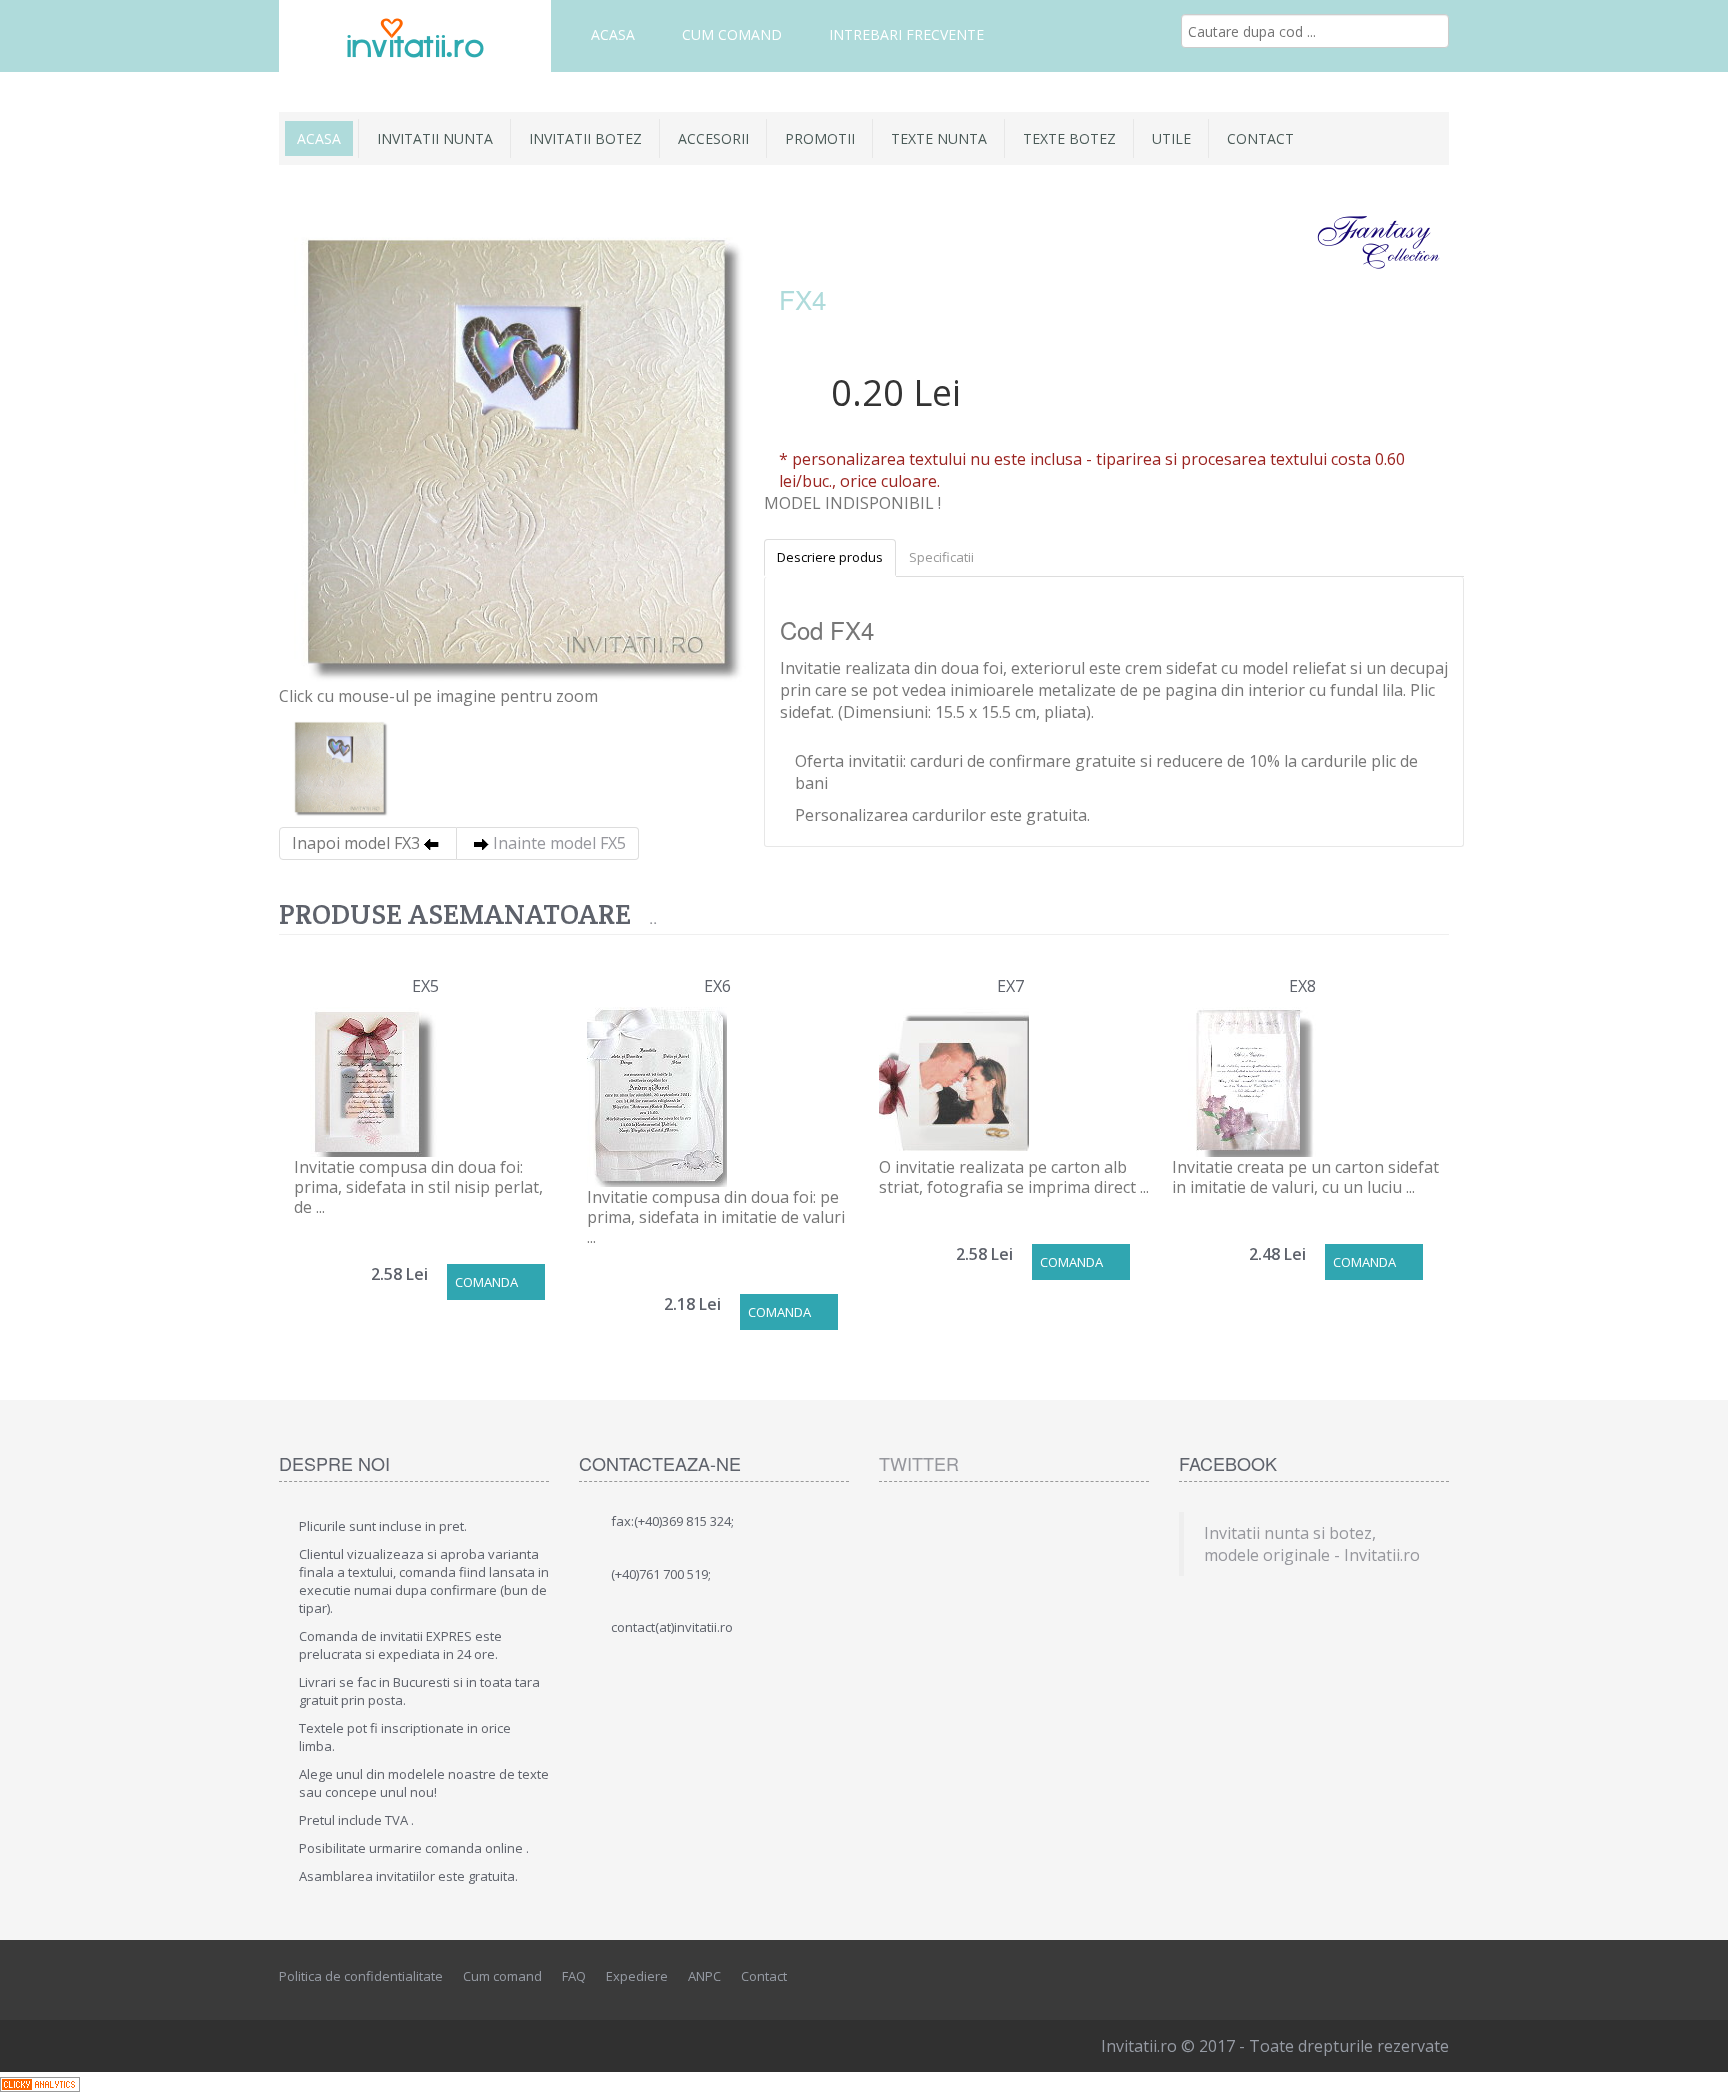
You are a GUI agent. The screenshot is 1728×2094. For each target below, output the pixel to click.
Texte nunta (939, 138)
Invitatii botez (585, 138)
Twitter (919, 1463)
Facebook (1345, 1977)
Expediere (637, 1976)
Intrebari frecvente (906, 34)
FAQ (574, 1976)
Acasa (613, 34)
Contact (1260, 138)
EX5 (425, 986)
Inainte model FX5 (559, 843)
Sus (1694, 2063)
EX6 (717, 986)
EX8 (1302, 986)
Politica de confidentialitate (361, 1976)
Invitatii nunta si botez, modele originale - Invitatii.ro (1312, 1544)
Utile (1171, 138)
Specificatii (941, 557)
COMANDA (486, 1282)
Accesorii (713, 138)
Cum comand (732, 34)
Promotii (820, 138)
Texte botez (1069, 138)
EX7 (1010, 986)
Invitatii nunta (435, 138)
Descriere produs (830, 557)
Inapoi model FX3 (356, 843)
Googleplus (1435, 1977)
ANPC (704, 1976)
